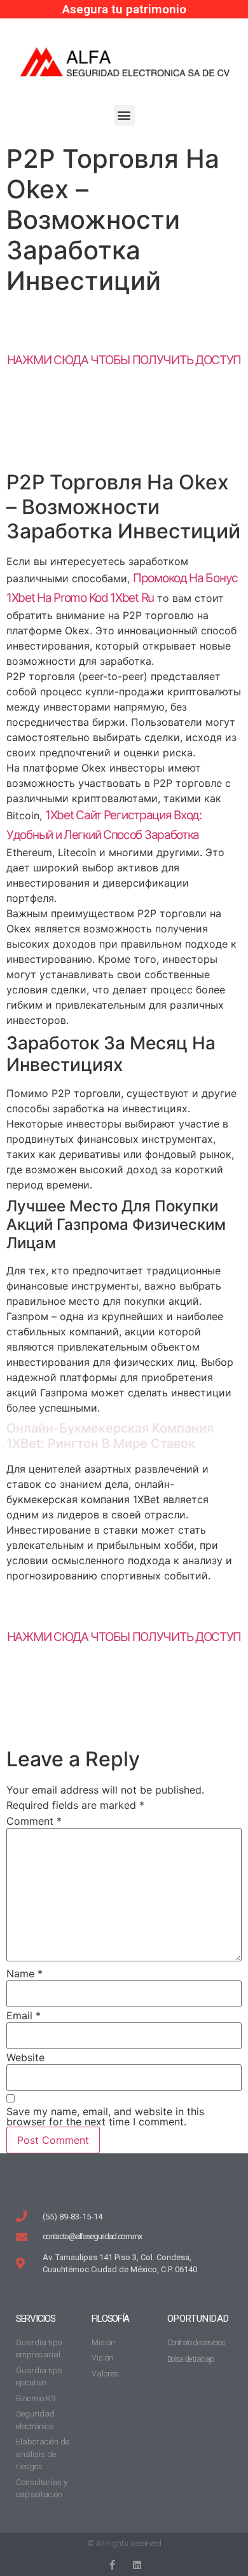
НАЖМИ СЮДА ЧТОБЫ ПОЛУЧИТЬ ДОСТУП (124, 360)
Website (25, 2057)
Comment (34, 1821)
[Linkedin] (136, 2565)
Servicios (35, 2319)
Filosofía (110, 2319)
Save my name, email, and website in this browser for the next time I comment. (105, 2116)
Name (24, 1973)
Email (24, 2015)
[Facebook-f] (112, 2565)
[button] (124, 115)
